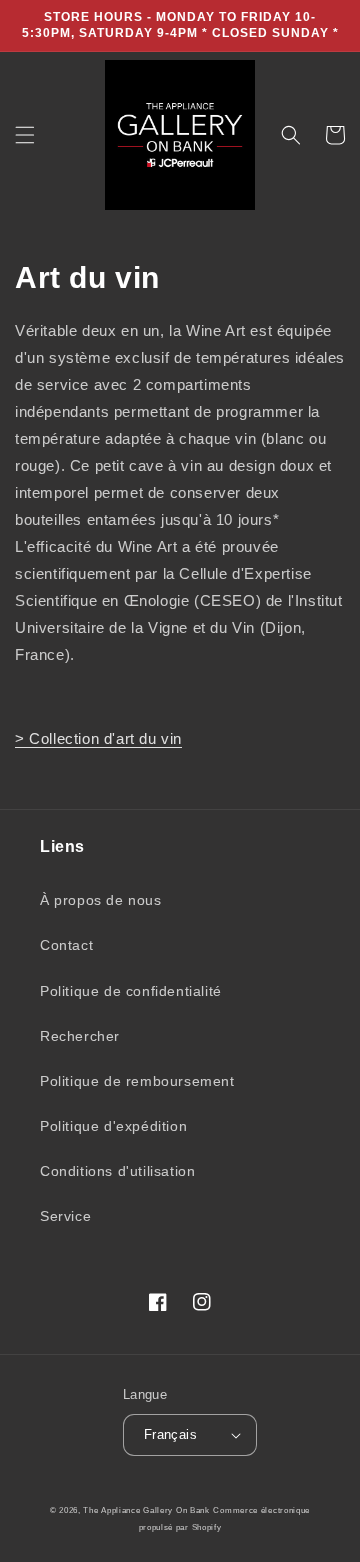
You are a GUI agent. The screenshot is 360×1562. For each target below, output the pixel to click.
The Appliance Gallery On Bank (146, 1510)
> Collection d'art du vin (98, 738)
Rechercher (80, 1036)
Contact (66, 945)
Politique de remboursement (137, 1081)
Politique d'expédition (113, 1126)
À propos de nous (101, 900)
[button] (25, 135)
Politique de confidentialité (131, 991)
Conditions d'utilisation (117, 1171)
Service (65, 1216)
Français (170, 1434)
